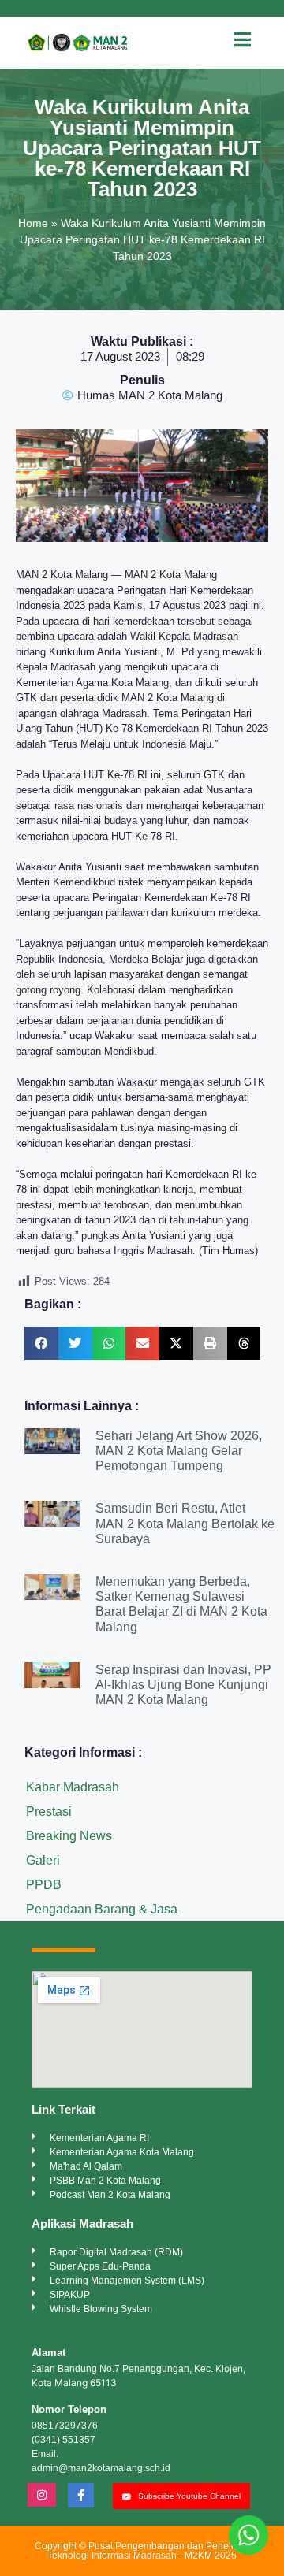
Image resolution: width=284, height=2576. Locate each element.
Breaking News (69, 1836)
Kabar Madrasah (73, 1787)
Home (33, 223)
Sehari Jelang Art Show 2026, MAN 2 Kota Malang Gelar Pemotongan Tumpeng (179, 1451)
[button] (41, 1344)
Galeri (43, 1860)
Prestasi (49, 1811)
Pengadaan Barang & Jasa (102, 1909)
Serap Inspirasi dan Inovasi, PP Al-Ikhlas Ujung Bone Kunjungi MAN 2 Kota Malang (183, 1685)
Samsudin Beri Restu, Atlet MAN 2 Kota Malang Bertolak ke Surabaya (185, 1523)
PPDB (44, 1885)
